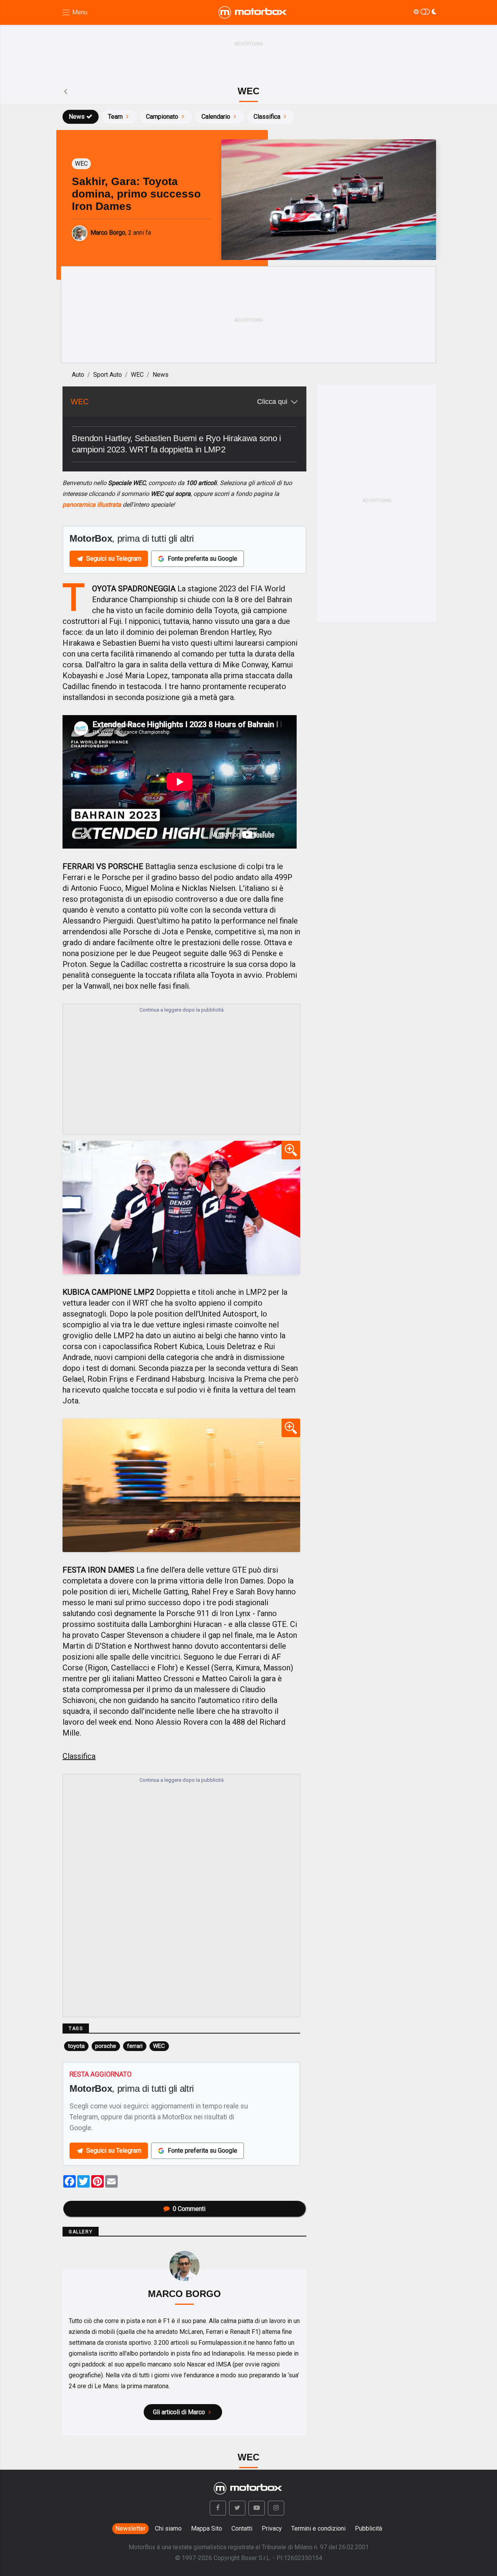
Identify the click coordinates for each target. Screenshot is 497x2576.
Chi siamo (168, 2528)
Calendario (216, 117)
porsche (106, 2046)
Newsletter (130, 2528)
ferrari (135, 2046)
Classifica (267, 117)
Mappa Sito (207, 2528)
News (77, 117)
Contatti (242, 2528)
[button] (218, 2508)
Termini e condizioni (318, 2528)
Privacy (272, 2528)
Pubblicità (368, 2528)
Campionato (162, 117)
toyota (76, 2046)
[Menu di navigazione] (74, 13)
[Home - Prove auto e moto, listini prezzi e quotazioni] (253, 12)
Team (115, 117)
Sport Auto (108, 375)
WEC (137, 375)
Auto (78, 375)
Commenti (189, 2209)
